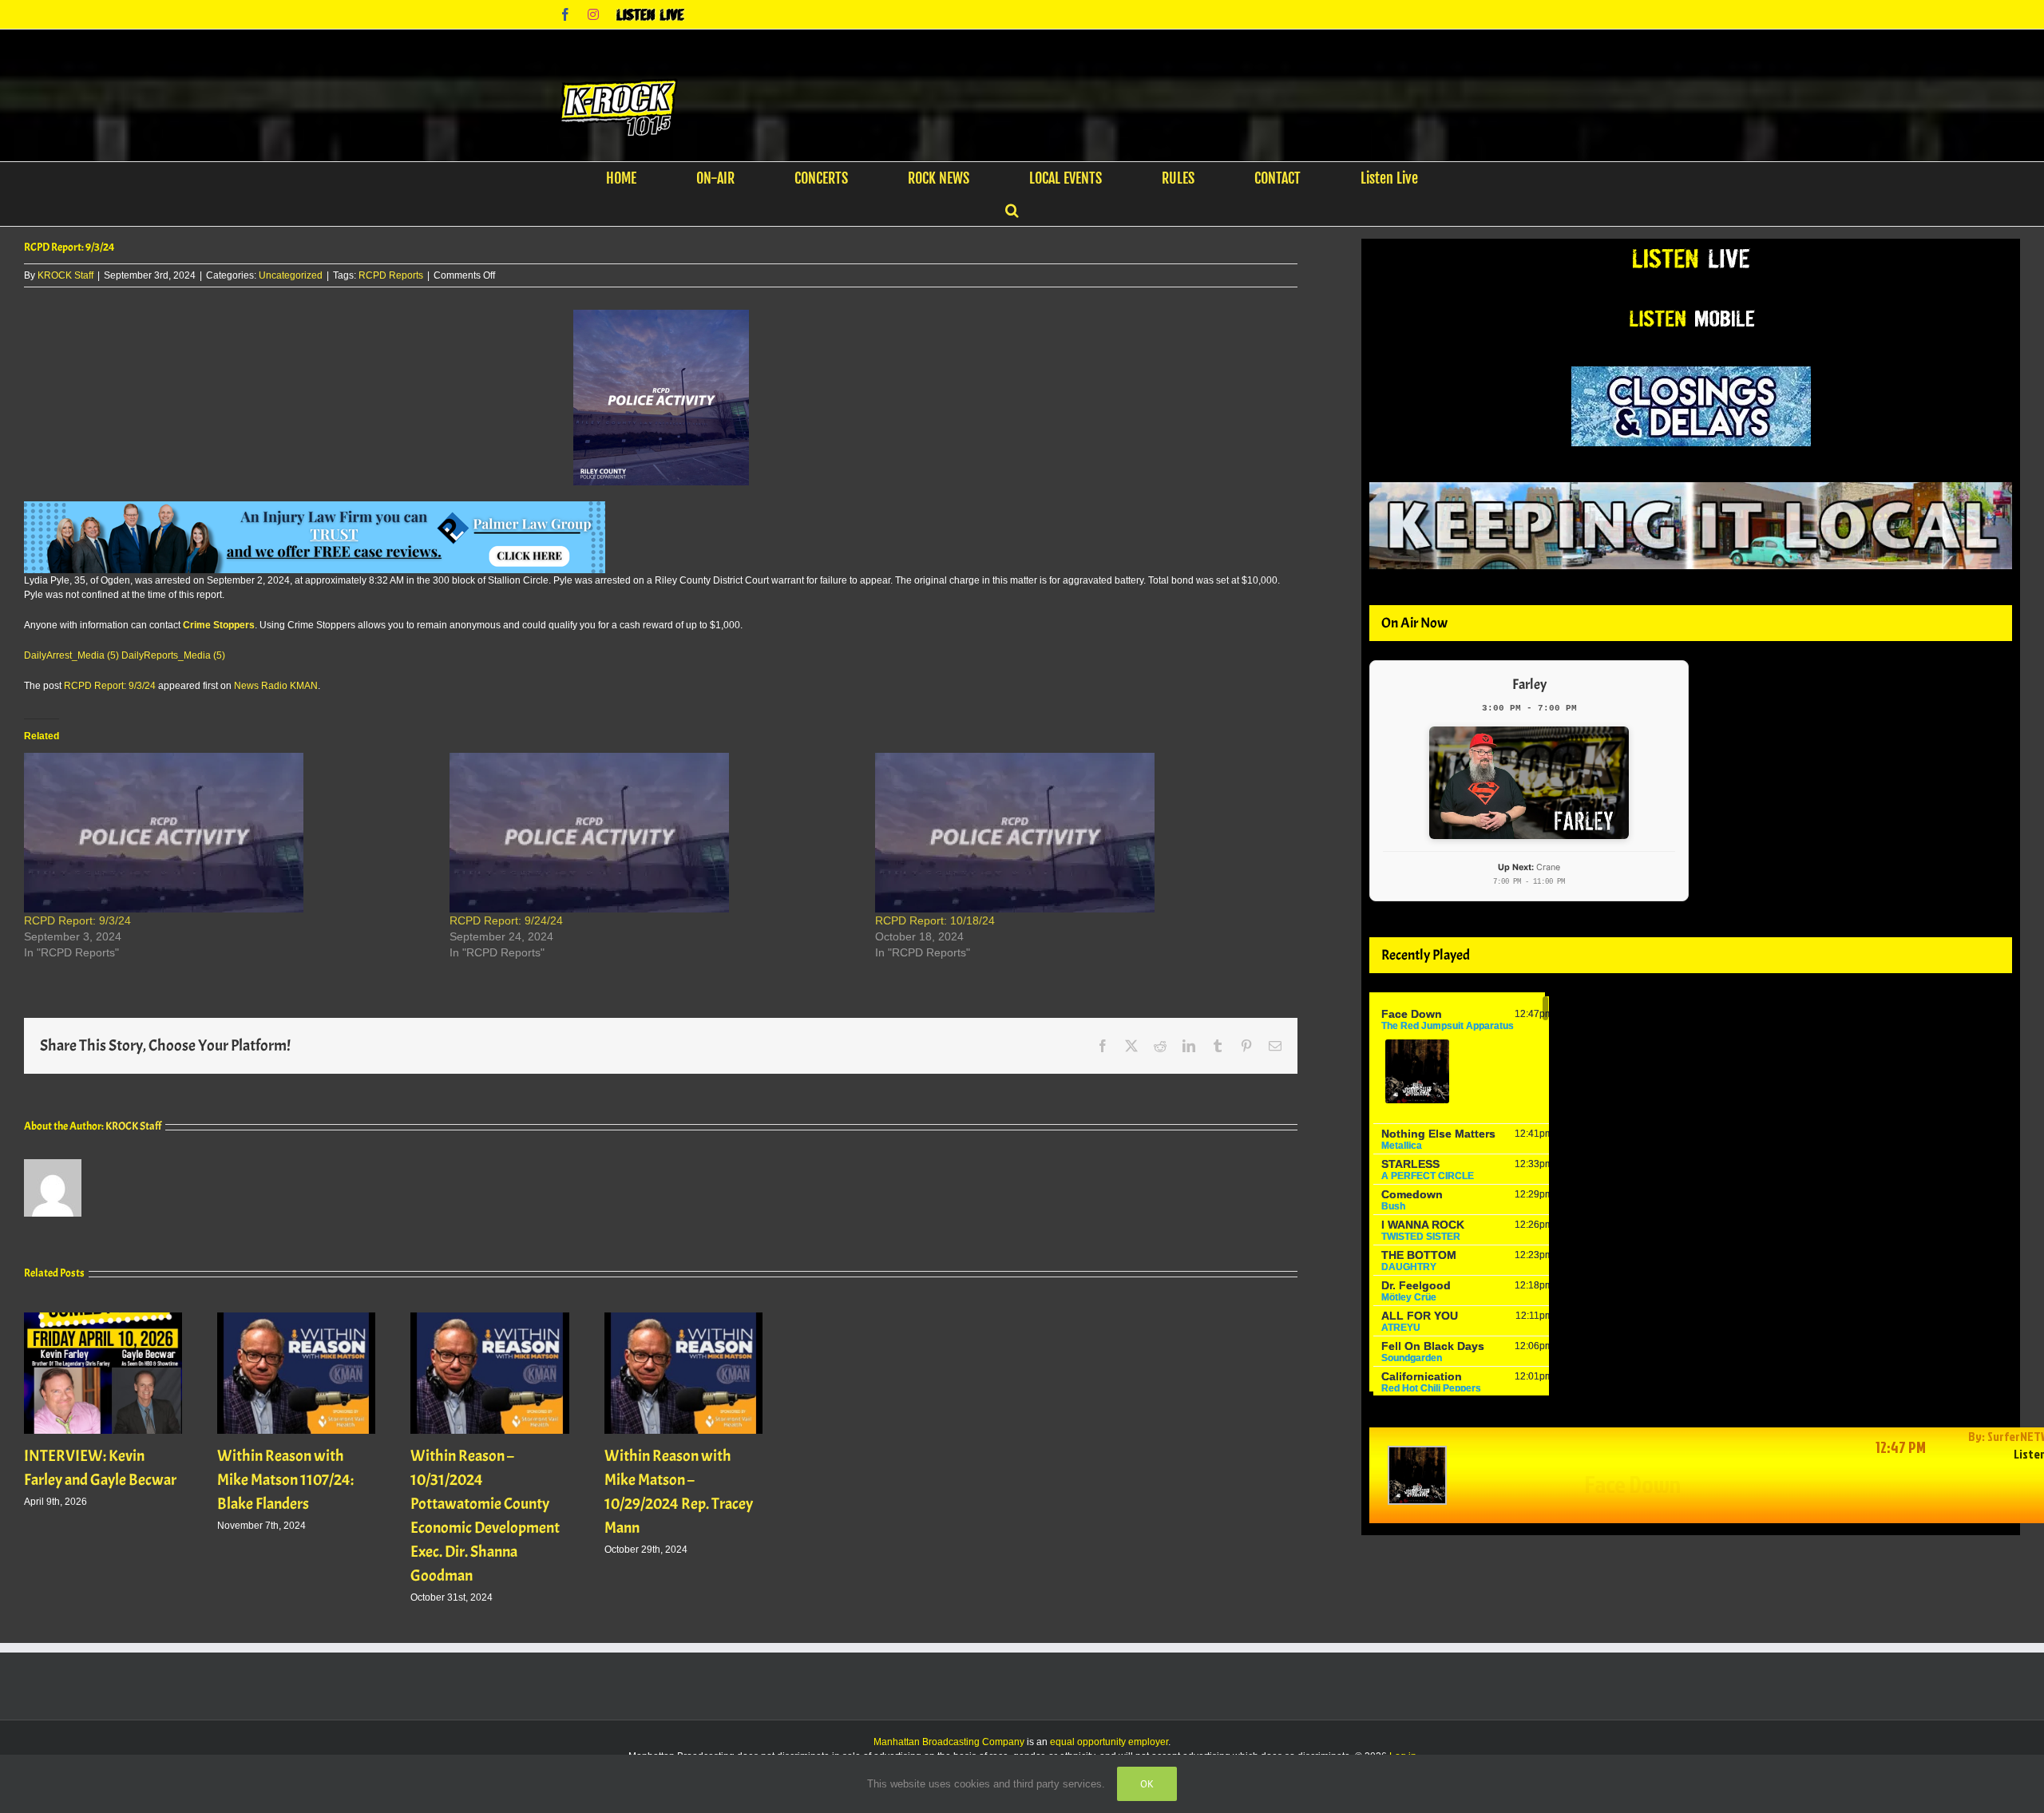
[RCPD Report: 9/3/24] (229, 833)
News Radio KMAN (276, 686)
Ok (1147, 1784)
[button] (1012, 210)
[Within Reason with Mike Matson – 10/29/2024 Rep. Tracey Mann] (683, 1318)
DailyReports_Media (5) (173, 655)
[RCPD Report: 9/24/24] (654, 833)
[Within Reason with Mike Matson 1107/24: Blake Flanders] (296, 1318)
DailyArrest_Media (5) (71, 655)
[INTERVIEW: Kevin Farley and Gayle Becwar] (103, 1318)
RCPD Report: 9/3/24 (110, 686)
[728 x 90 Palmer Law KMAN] (315, 509)
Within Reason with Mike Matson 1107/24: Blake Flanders (285, 1480)
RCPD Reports (391, 275)
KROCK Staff (65, 275)
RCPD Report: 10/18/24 (935, 920)
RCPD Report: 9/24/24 (506, 920)
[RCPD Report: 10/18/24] (1080, 833)
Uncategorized (291, 275)
